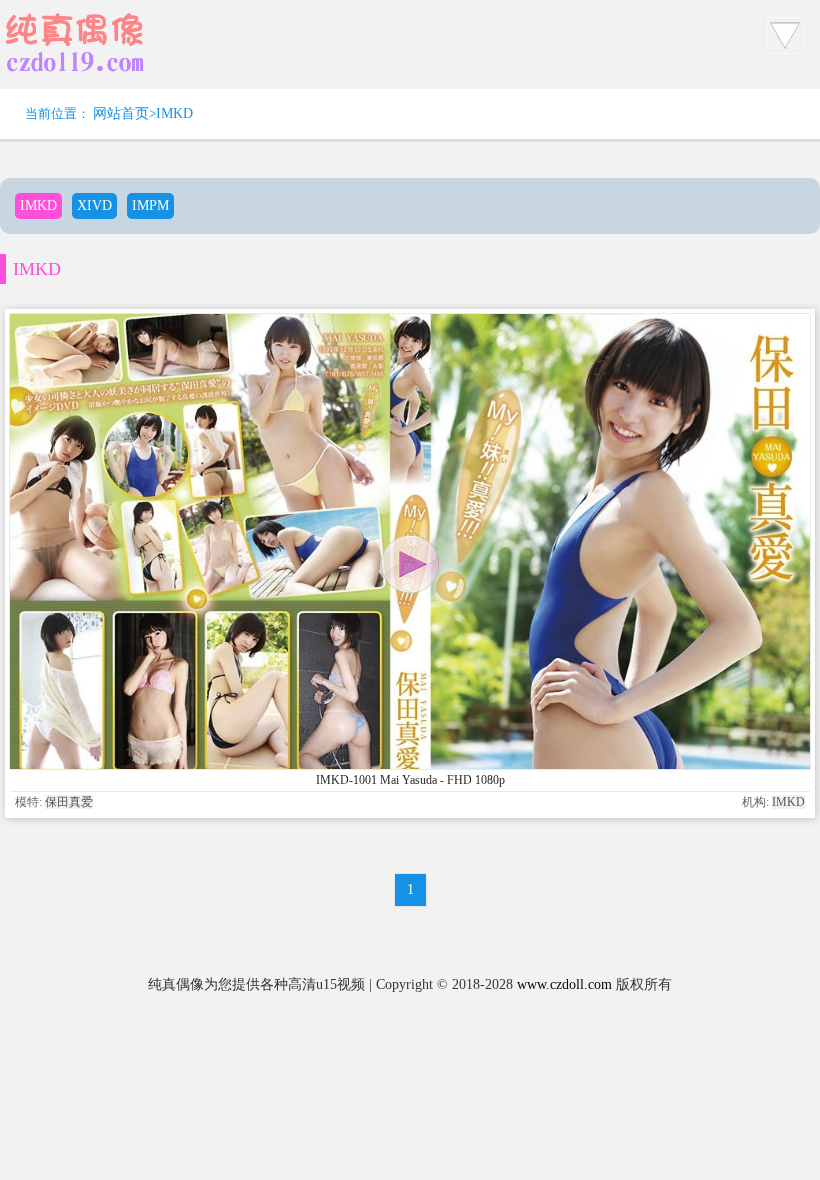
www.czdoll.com (564, 984)
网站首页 (121, 113)
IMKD (174, 113)
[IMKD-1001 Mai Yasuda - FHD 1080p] (410, 764)
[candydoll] (75, 74)
